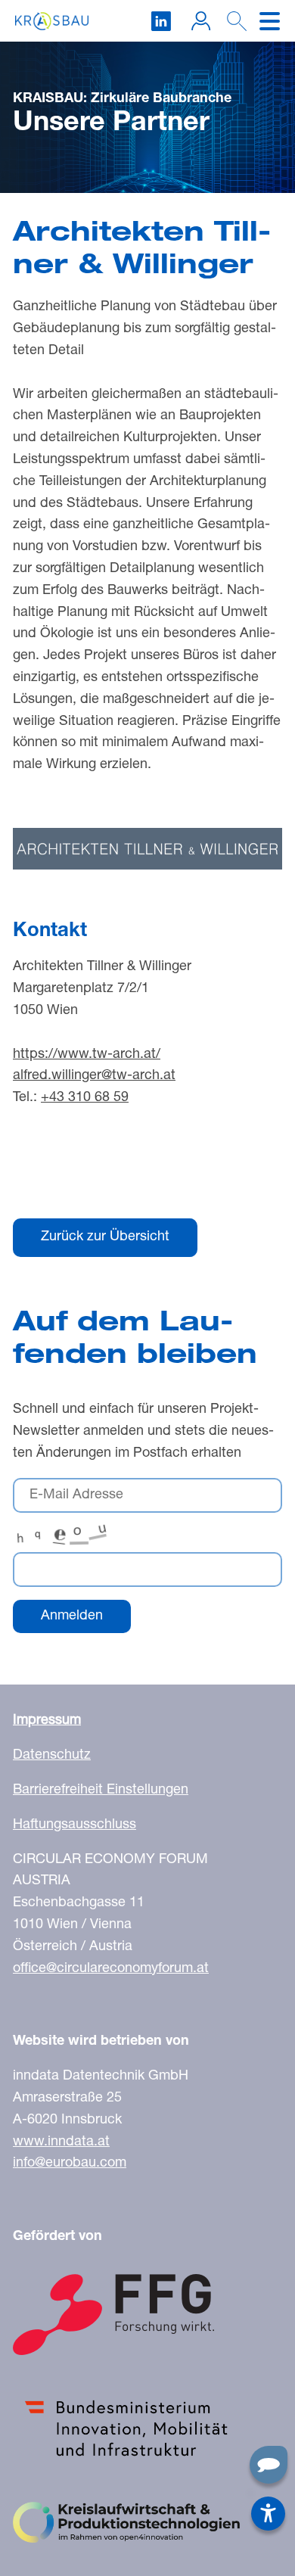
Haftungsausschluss (75, 1825)
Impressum (47, 1721)
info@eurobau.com (70, 2164)
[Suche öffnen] (233, 26)
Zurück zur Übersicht (105, 1237)
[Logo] (52, 21)
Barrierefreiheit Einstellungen (101, 1790)
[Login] (201, 21)
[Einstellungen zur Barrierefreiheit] (268, 2514)
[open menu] (270, 21)
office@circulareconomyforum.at (111, 1969)
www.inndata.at (61, 2142)
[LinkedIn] (161, 21)
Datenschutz (52, 1756)
